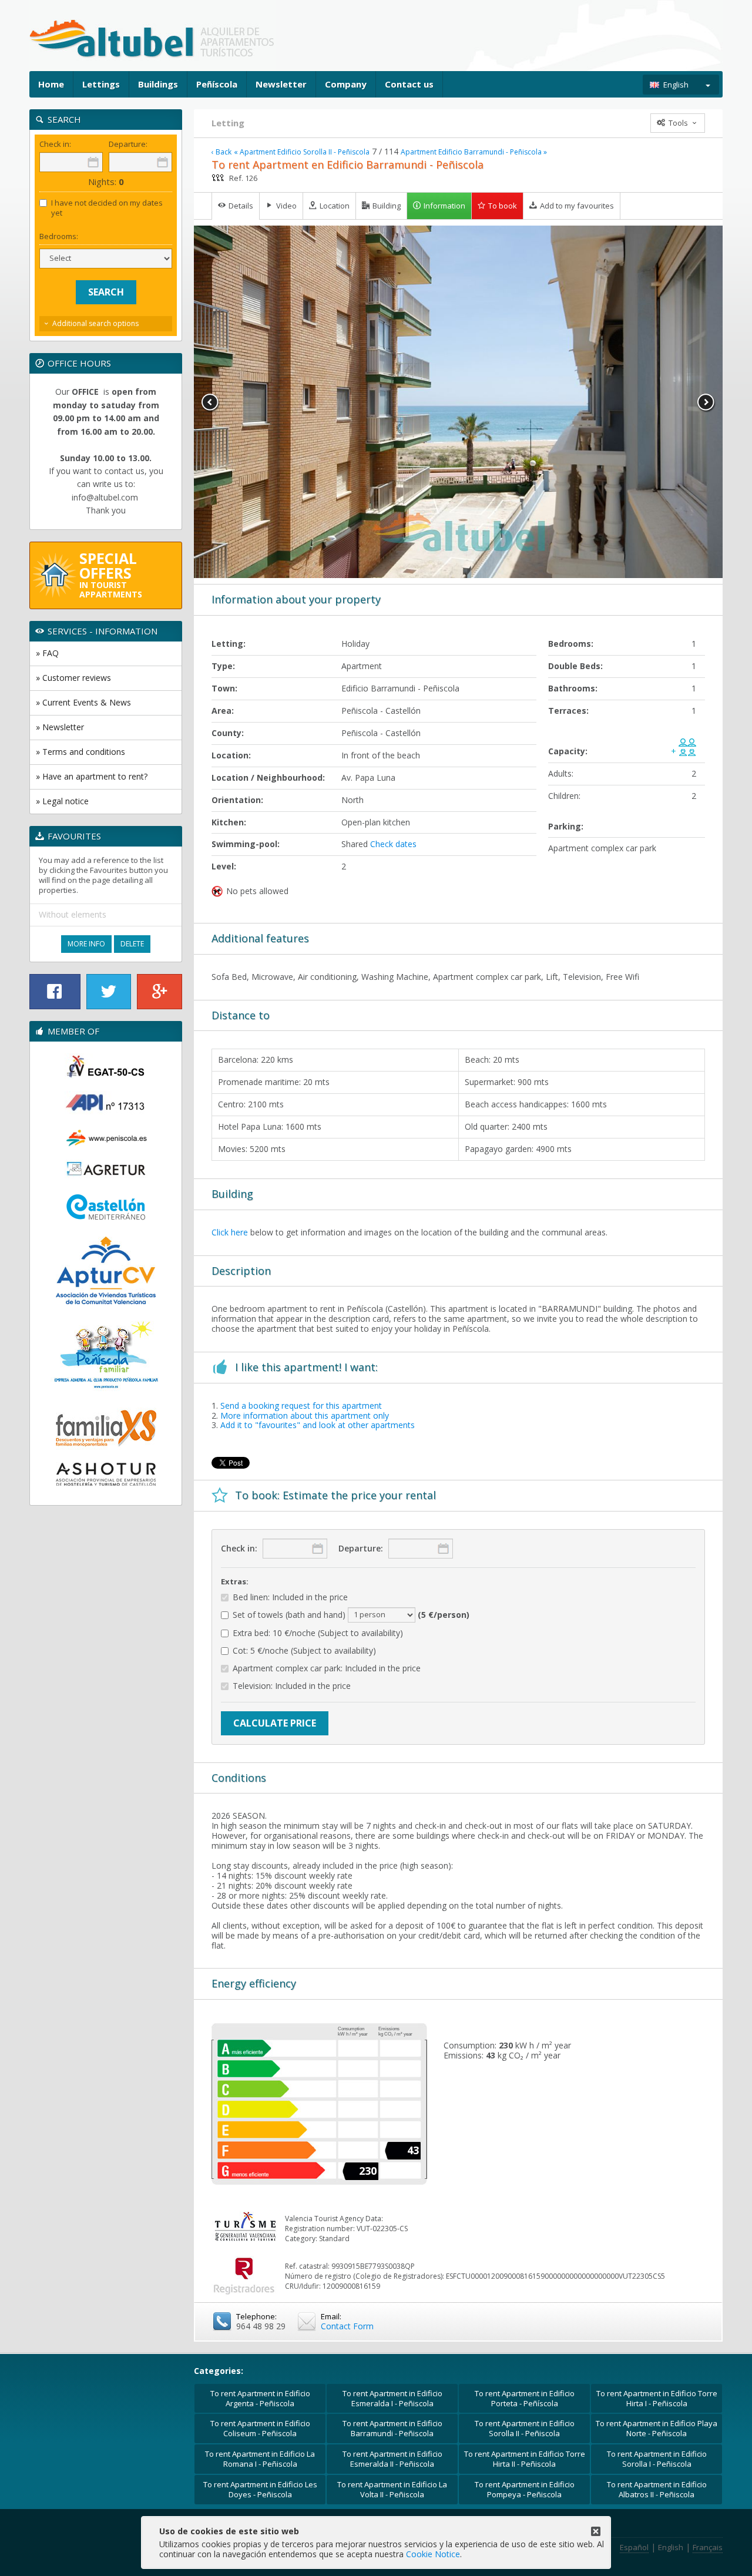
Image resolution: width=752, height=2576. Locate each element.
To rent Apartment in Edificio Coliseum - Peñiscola (260, 2428)
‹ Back (221, 152)
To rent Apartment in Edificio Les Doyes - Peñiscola (260, 2489)
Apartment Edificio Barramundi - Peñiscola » (474, 152)
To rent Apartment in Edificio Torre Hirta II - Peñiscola (525, 2459)
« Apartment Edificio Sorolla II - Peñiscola (302, 152)
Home (51, 84)
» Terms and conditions (80, 752)
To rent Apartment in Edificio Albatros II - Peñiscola (657, 2489)
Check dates (393, 844)
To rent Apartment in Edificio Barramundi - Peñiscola (392, 2428)
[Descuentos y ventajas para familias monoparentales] (106, 1426)
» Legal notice (62, 801)
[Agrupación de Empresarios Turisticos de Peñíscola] (106, 1169)
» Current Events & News (83, 702)
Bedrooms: (59, 236)
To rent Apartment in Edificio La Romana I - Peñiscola (260, 2459)
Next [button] (706, 402)
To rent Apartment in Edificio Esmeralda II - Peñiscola (392, 2459)
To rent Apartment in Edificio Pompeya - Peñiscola (525, 2489)
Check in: (239, 1548)
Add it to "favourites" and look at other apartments (318, 1425)
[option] (458, 402)
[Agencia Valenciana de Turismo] (106, 1066)
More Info (86, 944)
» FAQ (47, 653)
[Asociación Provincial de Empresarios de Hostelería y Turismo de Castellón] (106, 1475)
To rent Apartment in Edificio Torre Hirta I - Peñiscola (657, 2398)
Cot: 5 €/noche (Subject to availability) (304, 1651)
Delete (132, 944)
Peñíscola (217, 84)
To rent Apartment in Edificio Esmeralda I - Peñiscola (392, 2398)
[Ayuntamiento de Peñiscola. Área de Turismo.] (106, 1137)
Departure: (361, 1548)
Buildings (158, 84)
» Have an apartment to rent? (92, 776)
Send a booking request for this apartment (301, 1405)
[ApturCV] (106, 1270)
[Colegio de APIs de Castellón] (106, 1103)
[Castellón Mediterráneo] (106, 1208)
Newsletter (281, 84)
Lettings (101, 84)
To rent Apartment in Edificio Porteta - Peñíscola (525, 2398)
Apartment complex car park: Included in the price (327, 1669)
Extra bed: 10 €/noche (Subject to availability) (318, 1633)
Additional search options (95, 323)
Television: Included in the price (292, 1686)
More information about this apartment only (305, 1415)
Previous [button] (210, 402)
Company (346, 84)
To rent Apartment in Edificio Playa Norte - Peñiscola (657, 2428)
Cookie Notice (433, 2554)
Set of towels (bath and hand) (351, 1614)
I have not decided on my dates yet (107, 208)
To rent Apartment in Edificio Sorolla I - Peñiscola (657, 2459)
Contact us (409, 84)
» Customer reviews (73, 678)
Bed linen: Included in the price (290, 1598)
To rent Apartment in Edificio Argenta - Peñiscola (260, 2398)
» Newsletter (60, 727)
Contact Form (347, 2326)
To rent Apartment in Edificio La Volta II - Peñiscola (392, 2489)
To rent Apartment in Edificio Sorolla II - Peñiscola (525, 2428)
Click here (230, 1232)
